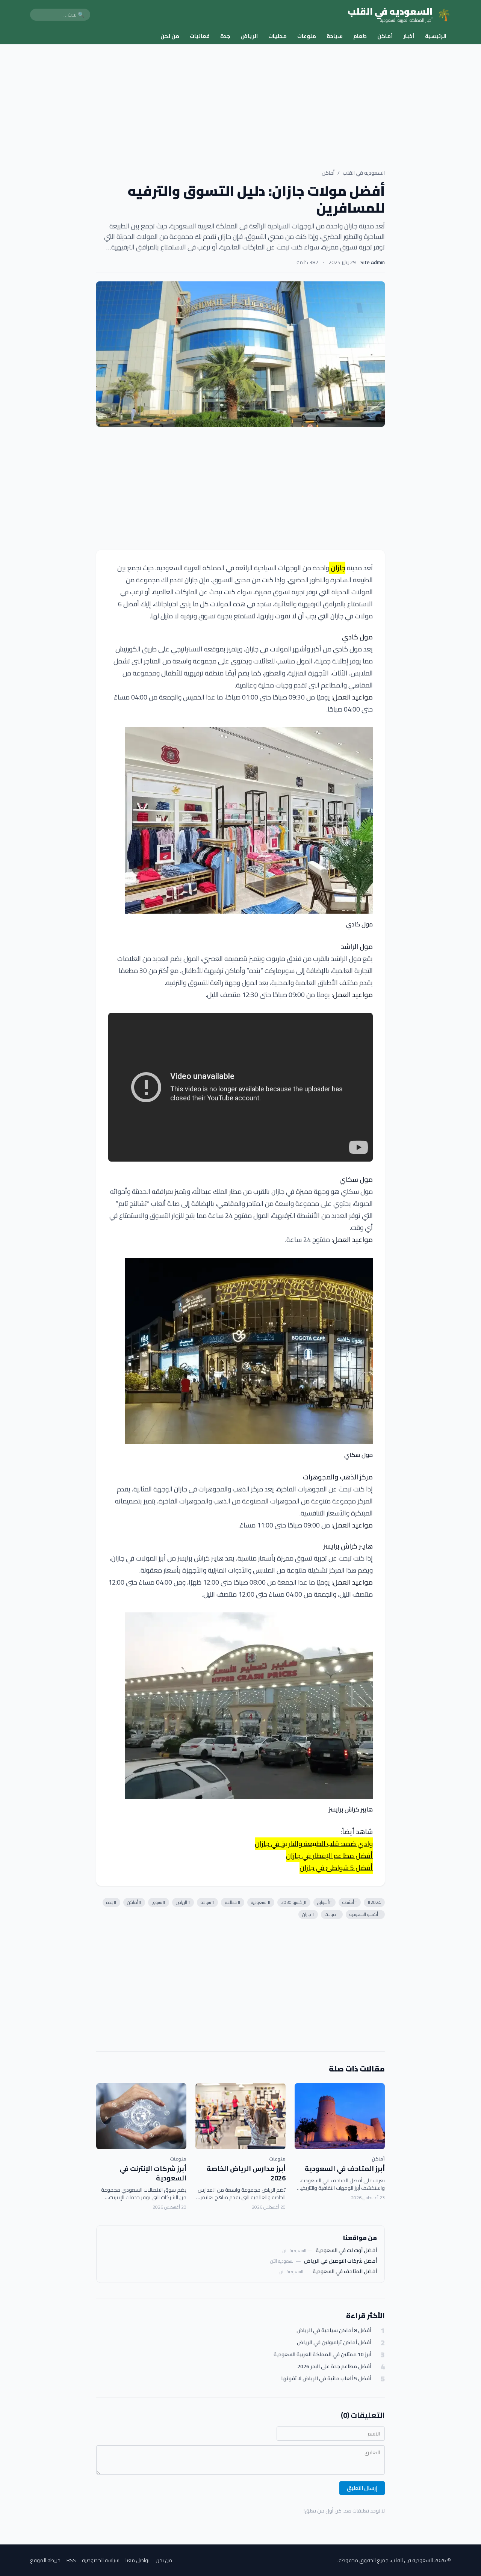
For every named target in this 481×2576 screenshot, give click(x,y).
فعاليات (200, 36)
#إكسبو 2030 (294, 1902)
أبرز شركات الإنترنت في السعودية (153, 2173)
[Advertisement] (240, 101)
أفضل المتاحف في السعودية (345, 2271)
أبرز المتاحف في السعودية (345, 2169)
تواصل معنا (138, 2560)
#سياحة (207, 1902)
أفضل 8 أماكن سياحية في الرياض (334, 2330)
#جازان (308, 1914)
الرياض (249, 36)
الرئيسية (436, 36)
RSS (71, 2560)
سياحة (335, 36)
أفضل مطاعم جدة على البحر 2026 (334, 2367)
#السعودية (261, 1902)
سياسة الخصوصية (101, 2560)
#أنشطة (350, 1902)
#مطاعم (233, 1902)
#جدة (111, 1902)
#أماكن (134, 1902)
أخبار (409, 36)
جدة (225, 36)
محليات (278, 36)
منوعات (307, 36)
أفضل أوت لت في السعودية (346, 2250)
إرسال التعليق (362, 2488)
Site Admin (373, 262)
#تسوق (159, 1902)
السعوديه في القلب (364, 173)
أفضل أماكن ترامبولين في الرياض (334, 2343)
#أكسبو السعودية (365, 1914)
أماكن (385, 36)
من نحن (170, 36)
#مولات (332, 1914)
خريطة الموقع (45, 2560)
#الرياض (183, 1902)
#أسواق (324, 1902)
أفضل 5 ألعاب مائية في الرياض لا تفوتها (326, 2379)
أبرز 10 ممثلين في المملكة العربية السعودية (322, 2355)
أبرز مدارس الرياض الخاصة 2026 (246, 2173)
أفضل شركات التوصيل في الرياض (340, 2261)
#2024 (374, 1902)
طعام (360, 36)
